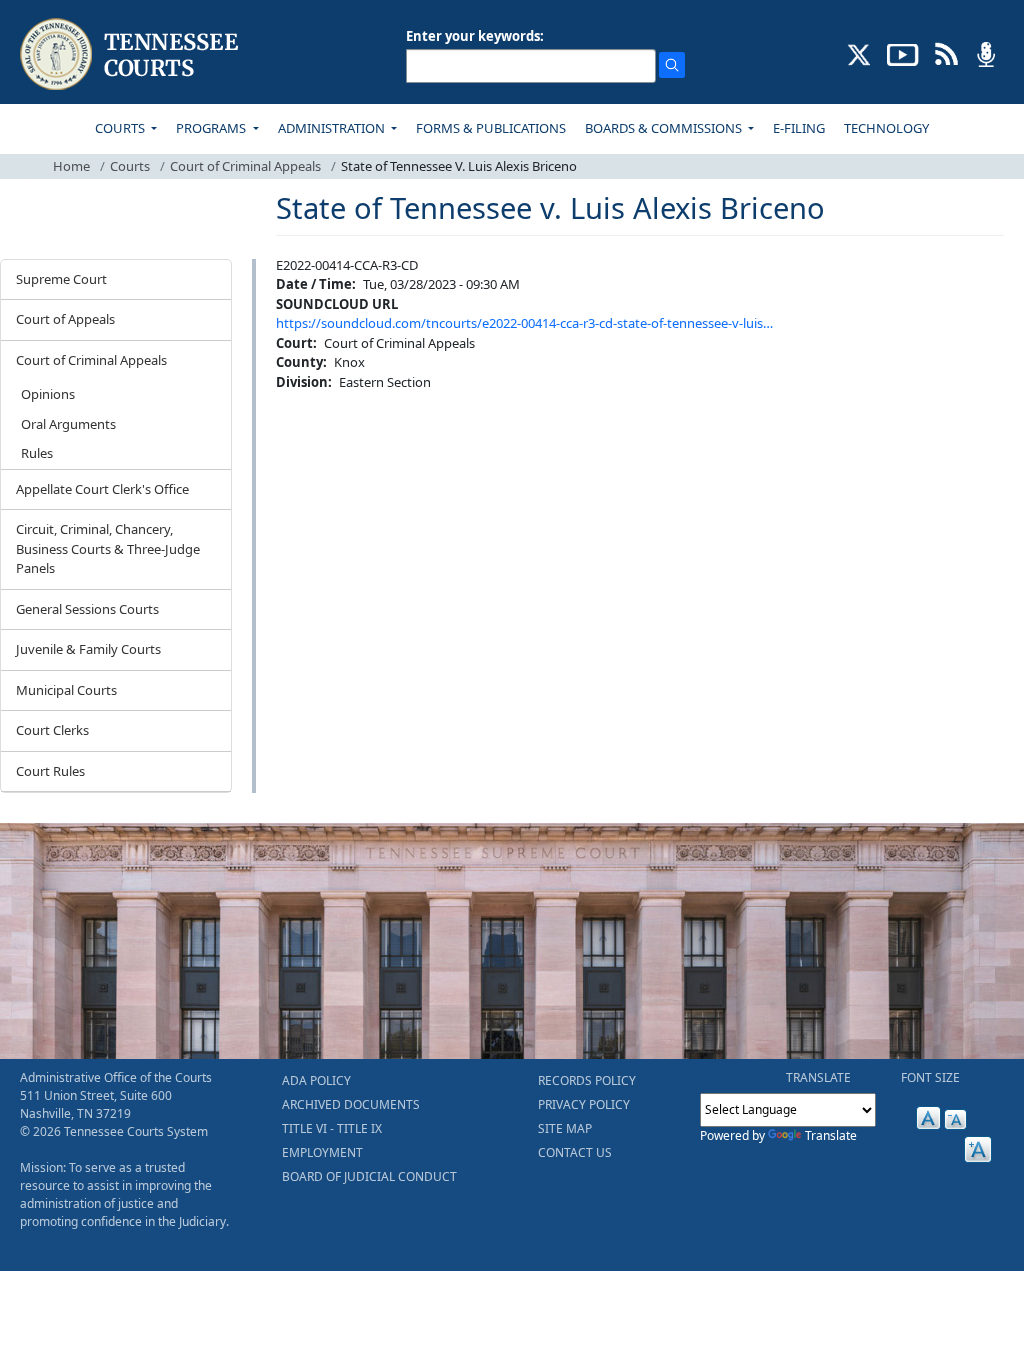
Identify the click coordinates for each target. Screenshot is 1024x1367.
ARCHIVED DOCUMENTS (351, 1104)
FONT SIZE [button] (930, 1077)
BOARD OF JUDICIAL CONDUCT (369, 1176)
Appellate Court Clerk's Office (102, 489)
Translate (831, 1135)
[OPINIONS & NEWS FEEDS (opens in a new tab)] (946, 53)
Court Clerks (52, 730)
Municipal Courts (66, 690)
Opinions (48, 394)
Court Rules (50, 771)
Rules (37, 453)
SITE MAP (565, 1128)
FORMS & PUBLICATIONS (491, 128)
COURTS (121, 128)
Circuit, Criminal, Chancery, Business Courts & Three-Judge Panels (108, 548)
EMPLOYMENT (322, 1152)
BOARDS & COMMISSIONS (665, 128)
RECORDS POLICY (587, 1080)
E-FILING (799, 128)
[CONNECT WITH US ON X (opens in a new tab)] (859, 53)
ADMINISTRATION (333, 128)
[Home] (131, 54)
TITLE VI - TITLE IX (332, 1128)
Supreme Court (61, 279)
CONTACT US (575, 1152)
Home (71, 166)
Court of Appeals (65, 319)
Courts (130, 166)
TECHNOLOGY (886, 128)
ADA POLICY (316, 1080)
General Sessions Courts (87, 609)
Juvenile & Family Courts (88, 649)
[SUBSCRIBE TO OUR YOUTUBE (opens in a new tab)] (903, 53)
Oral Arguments (68, 424)
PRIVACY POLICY (584, 1104)
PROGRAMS (212, 128)
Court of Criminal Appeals (245, 166)
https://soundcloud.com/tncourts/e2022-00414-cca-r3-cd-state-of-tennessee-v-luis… (524, 323)
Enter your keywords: (475, 36)
